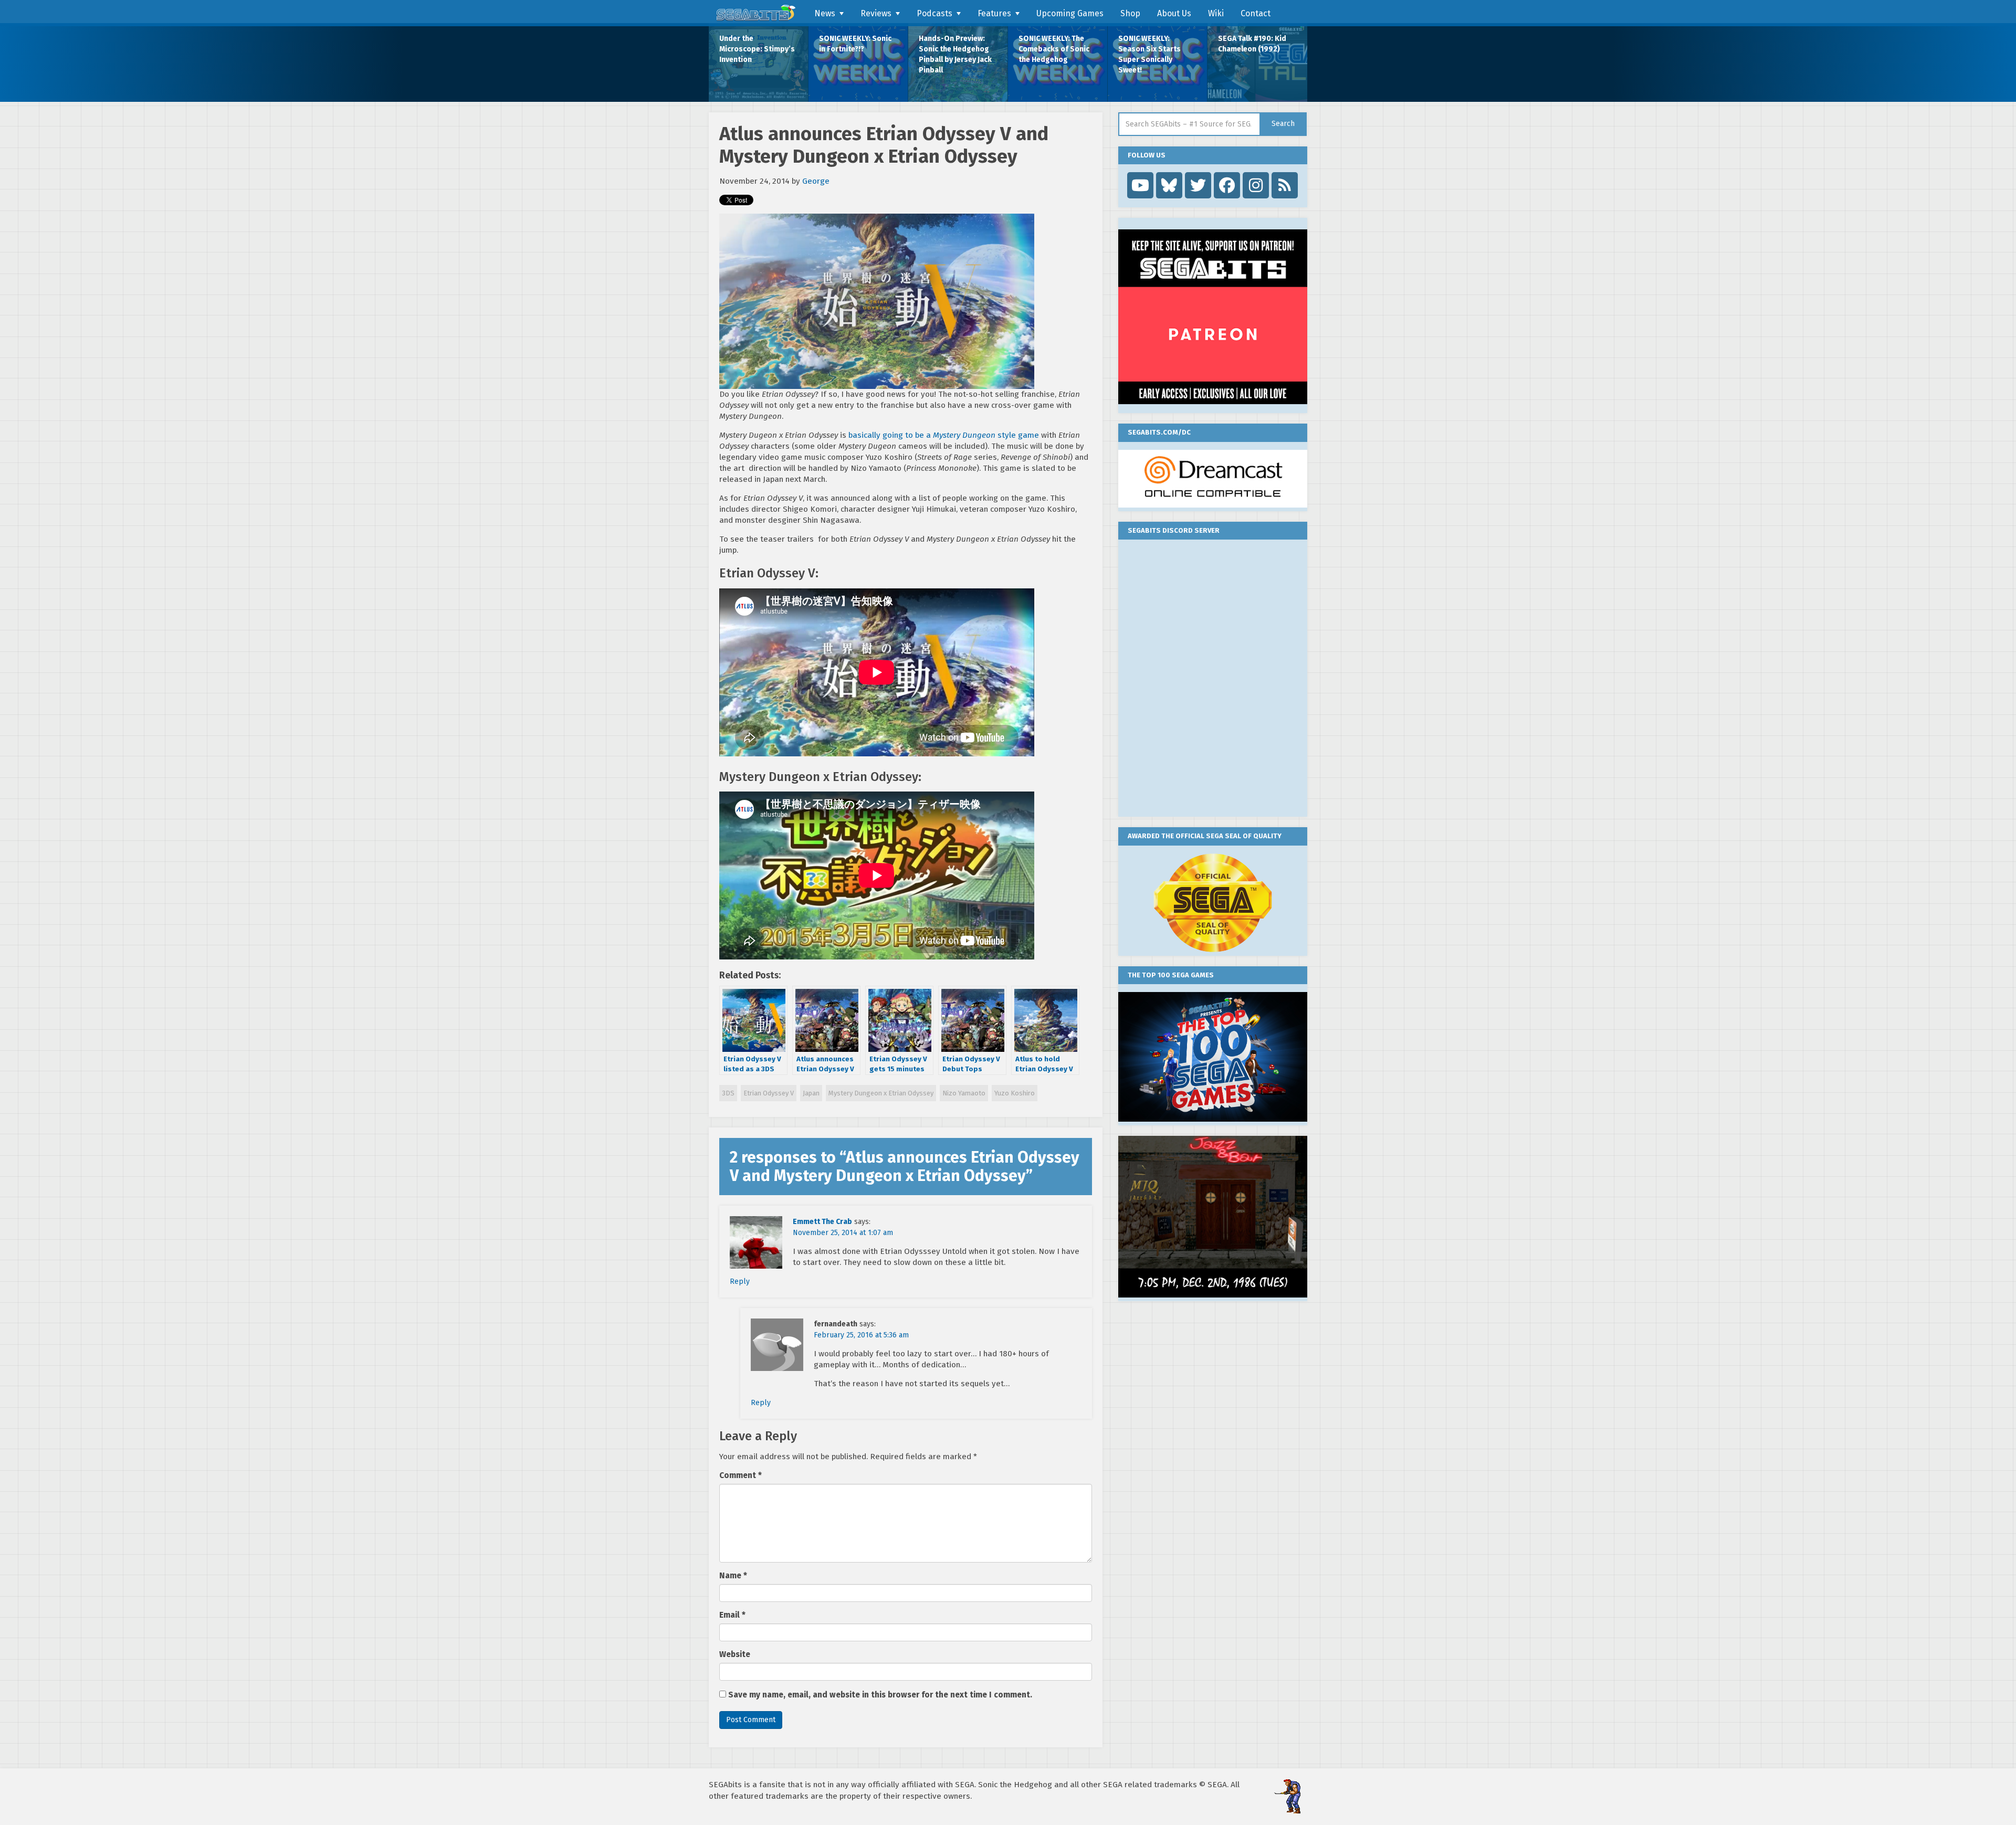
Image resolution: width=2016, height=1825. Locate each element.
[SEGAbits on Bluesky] (1169, 185)
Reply (740, 1281)
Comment (741, 1475)
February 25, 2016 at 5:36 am (861, 1335)
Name (733, 1576)
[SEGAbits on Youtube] (1140, 185)
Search (1283, 124)
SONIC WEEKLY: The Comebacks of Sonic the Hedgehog (1054, 49)
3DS (728, 1093)
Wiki (1216, 13)
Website (735, 1654)
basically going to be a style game (944, 435)
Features (994, 13)
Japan (811, 1093)
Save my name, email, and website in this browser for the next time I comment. (880, 1695)
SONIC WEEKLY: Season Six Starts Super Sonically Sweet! (1149, 54)
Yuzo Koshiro (1015, 1093)
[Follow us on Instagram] (1256, 185)
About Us (1174, 13)
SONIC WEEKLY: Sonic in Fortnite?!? (855, 44)
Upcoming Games (1070, 13)
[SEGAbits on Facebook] (1227, 185)
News (825, 13)
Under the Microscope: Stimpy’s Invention (757, 49)
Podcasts (934, 13)
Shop (1130, 13)
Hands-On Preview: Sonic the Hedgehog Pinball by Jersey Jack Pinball (955, 54)
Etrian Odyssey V (769, 1093)
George (816, 181)
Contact (1256, 13)
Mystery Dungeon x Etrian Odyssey (881, 1093)
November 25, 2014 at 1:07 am (843, 1233)
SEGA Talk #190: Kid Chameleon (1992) (1252, 44)
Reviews (876, 13)
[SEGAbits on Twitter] (1198, 185)
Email (732, 1615)
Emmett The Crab (822, 1222)
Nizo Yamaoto (964, 1093)
